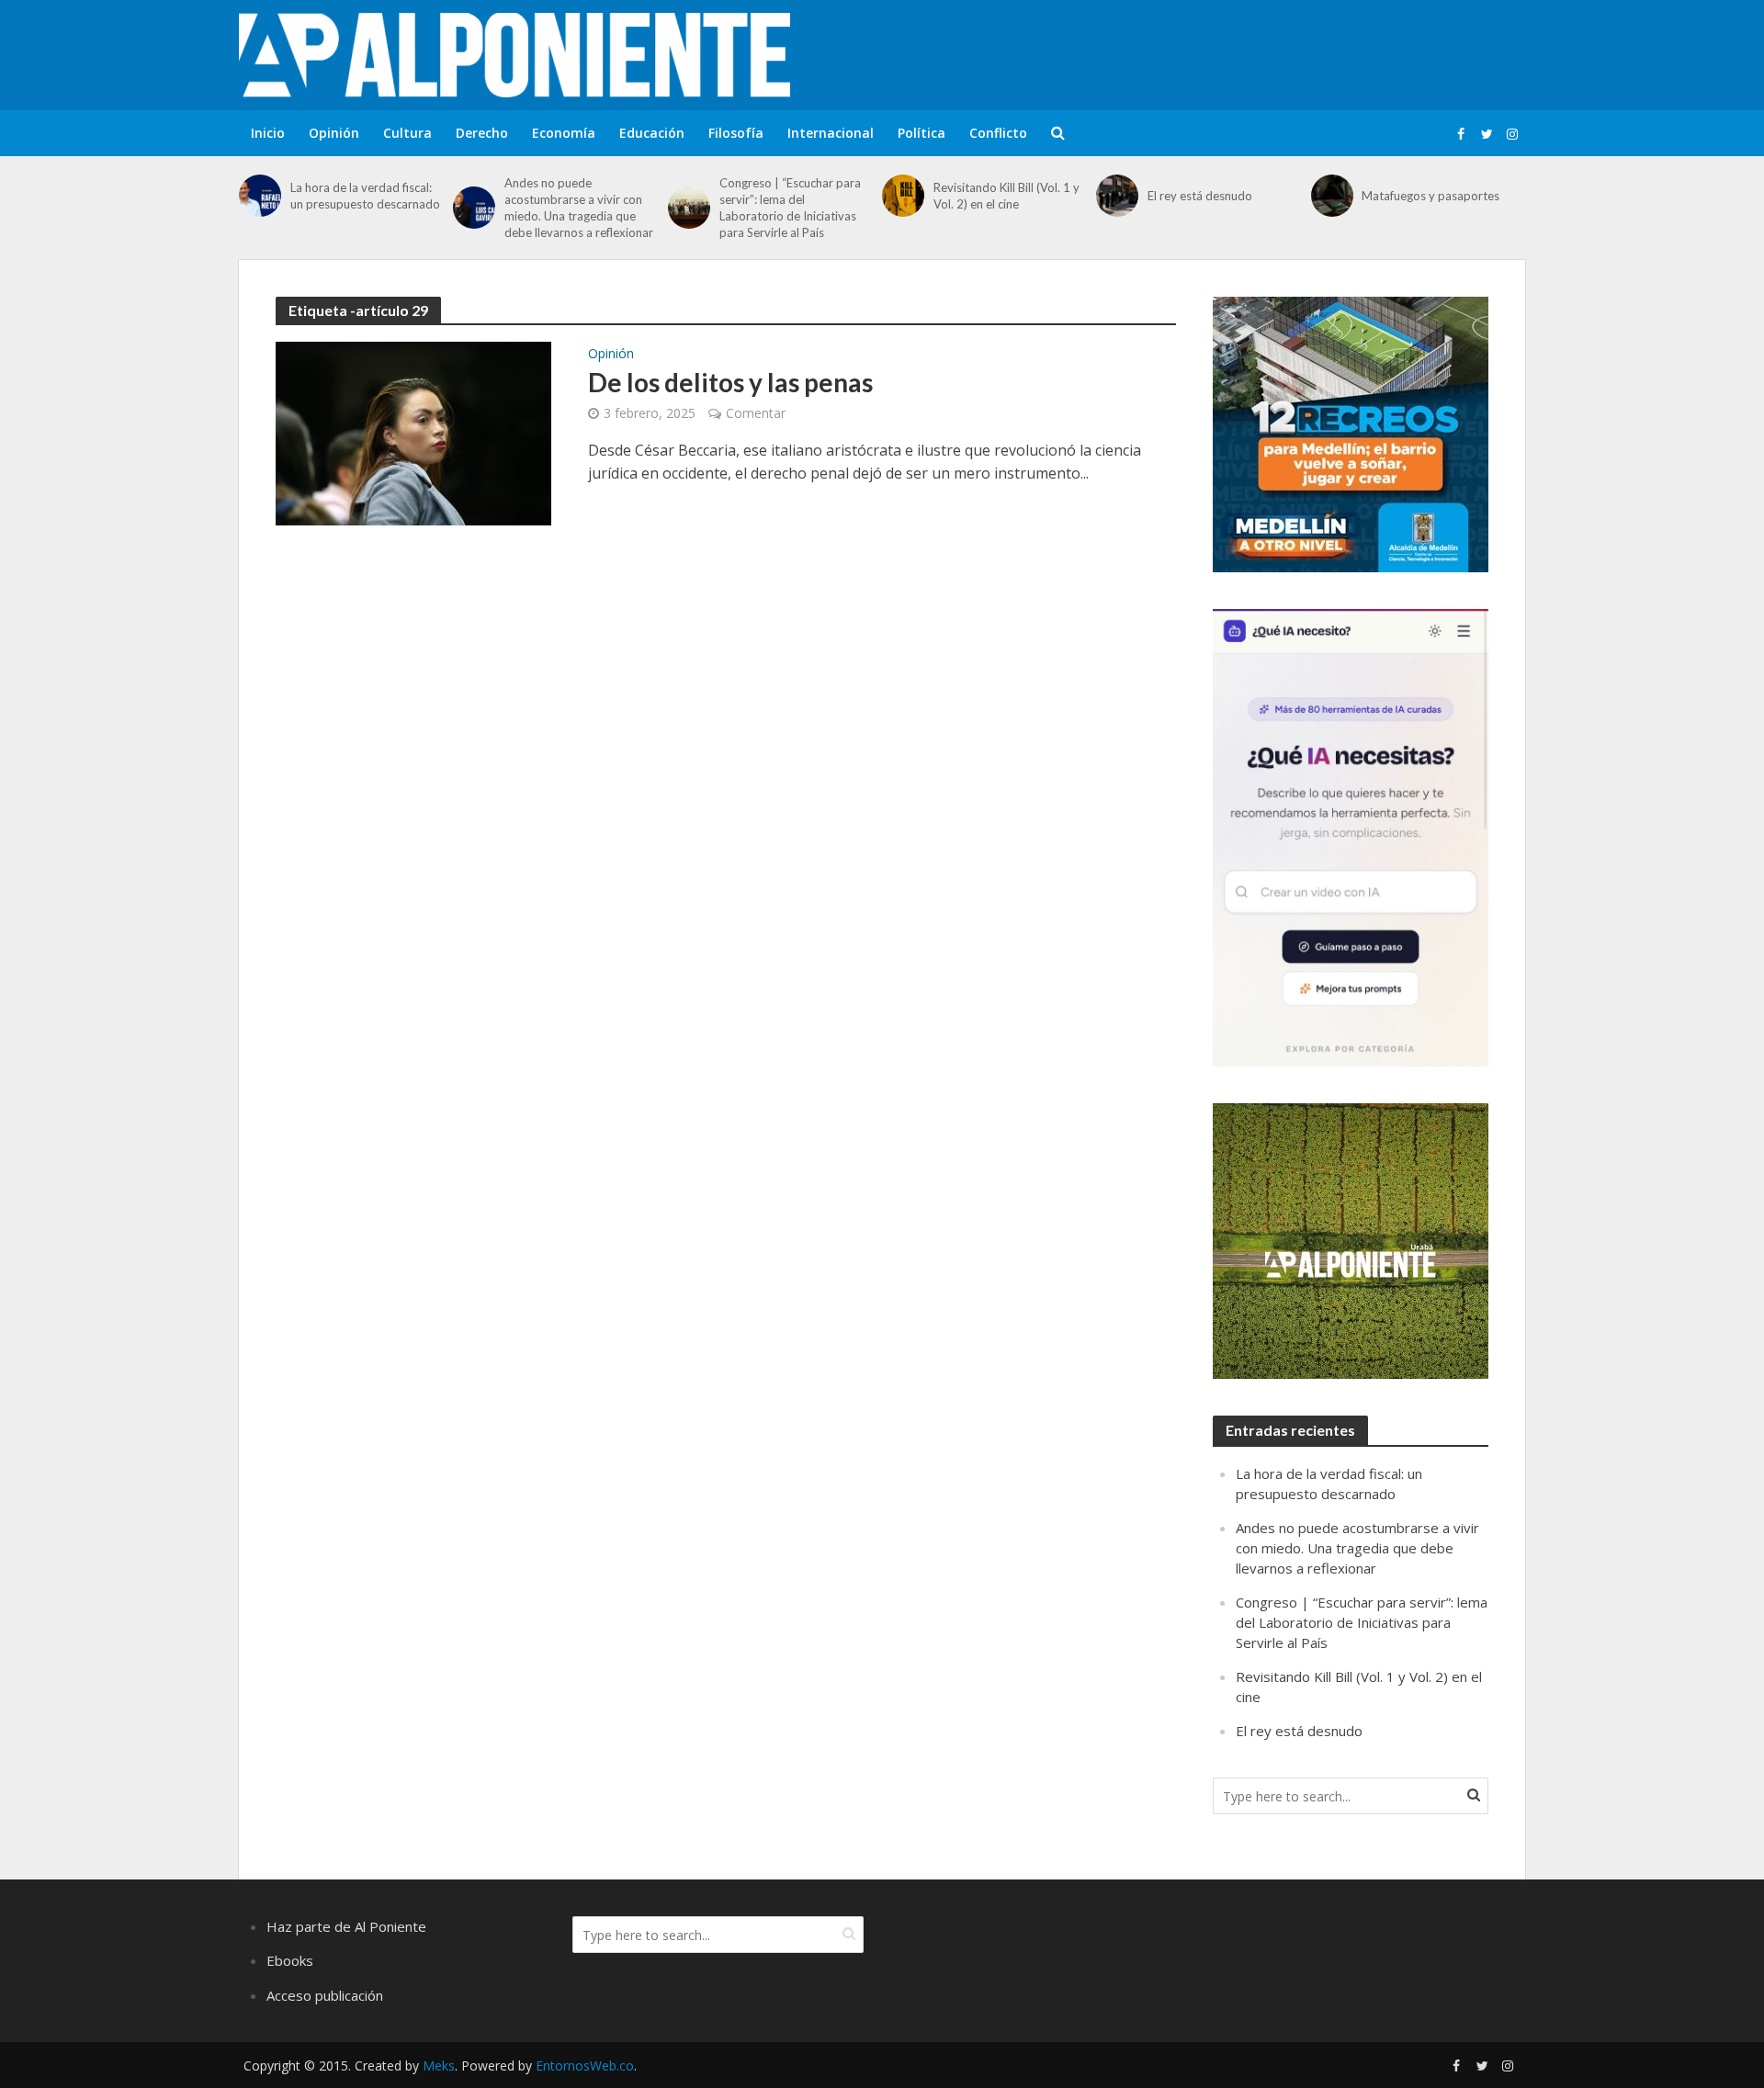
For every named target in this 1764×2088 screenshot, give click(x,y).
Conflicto (998, 133)
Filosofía (736, 133)
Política (922, 133)
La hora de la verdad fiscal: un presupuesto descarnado (365, 196)
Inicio (268, 133)
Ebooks (290, 1960)
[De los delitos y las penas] (413, 432)
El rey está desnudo (1200, 196)
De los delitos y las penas (733, 382)
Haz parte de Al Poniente (346, 1926)
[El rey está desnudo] (1117, 196)
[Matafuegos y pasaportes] (1332, 196)
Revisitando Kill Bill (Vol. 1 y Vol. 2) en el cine (1006, 196)
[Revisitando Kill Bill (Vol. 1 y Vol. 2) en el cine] (903, 196)
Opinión (334, 133)
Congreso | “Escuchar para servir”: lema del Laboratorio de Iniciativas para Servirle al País (790, 208)
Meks (439, 2065)
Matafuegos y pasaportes (1430, 196)
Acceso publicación (325, 1995)
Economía (564, 133)
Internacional (831, 133)
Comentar (756, 413)
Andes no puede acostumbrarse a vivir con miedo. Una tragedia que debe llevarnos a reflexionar (579, 208)
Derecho (482, 133)
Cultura (407, 133)
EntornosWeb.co (585, 2065)
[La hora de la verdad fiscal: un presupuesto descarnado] (260, 196)
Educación (652, 133)
